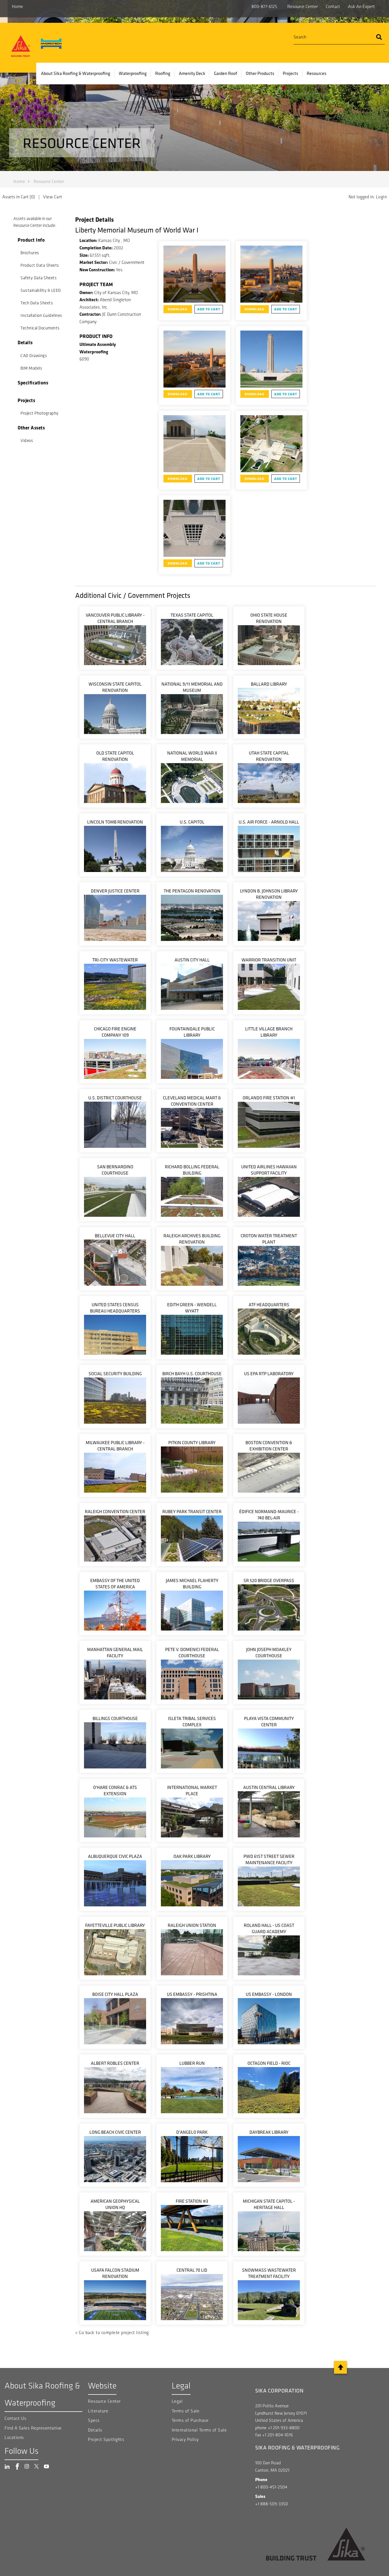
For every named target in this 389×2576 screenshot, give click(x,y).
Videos (27, 441)
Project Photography (40, 413)
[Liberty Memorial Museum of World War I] (195, 274)
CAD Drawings (34, 356)
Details (25, 342)
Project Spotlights (106, 2439)
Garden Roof (226, 73)
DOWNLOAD (178, 309)
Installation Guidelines (41, 315)
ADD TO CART (209, 309)
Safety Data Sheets (39, 278)
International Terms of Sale (199, 2430)
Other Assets (31, 428)
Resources (317, 73)
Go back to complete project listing (114, 2333)
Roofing (163, 73)
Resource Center (303, 6)
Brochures (30, 253)
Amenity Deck (192, 73)
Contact (333, 6)
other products (260, 73)
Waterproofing (133, 73)
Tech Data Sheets (37, 303)
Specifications (33, 383)
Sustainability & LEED (41, 290)
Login (381, 197)
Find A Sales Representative (33, 2428)
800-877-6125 (264, 6)
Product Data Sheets (40, 265)
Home (18, 6)
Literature (98, 2411)
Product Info (31, 240)
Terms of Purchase (190, 2420)
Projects (290, 73)
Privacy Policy (185, 2439)
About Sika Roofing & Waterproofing (76, 73)
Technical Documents (40, 328)
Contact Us (15, 2418)
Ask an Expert (361, 6)
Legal (177, 2401)
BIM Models (31, 368)
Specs (94, 2420)
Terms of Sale (186, 2411)
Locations (14, 2437)
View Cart (53, 197)
